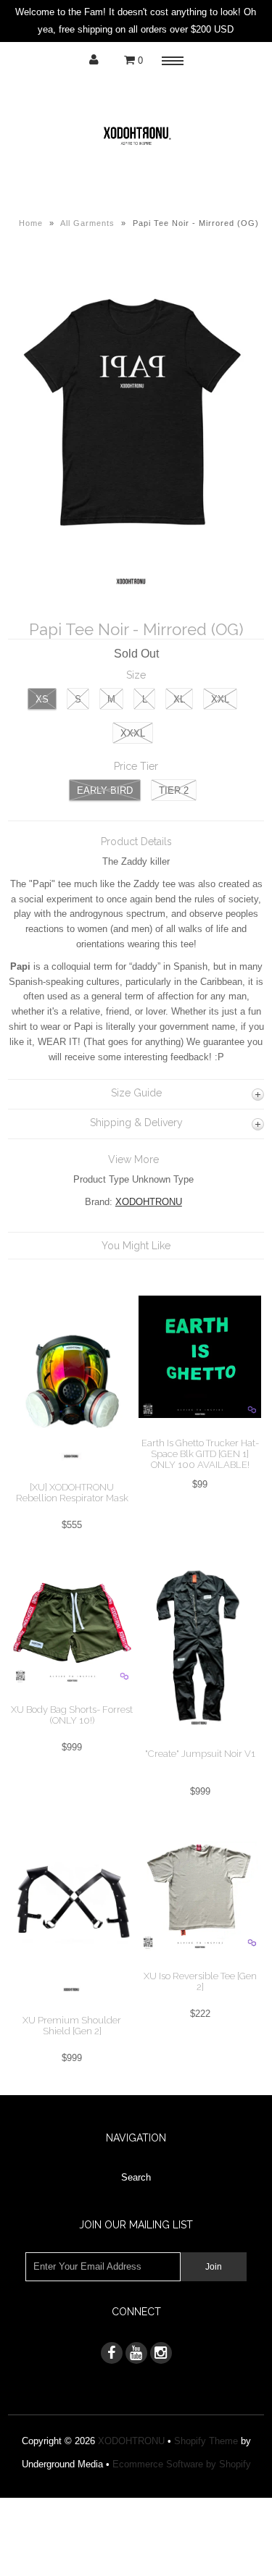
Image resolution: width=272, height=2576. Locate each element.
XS (42, 699)
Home (31, 223)
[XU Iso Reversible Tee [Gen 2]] (200, 1962)
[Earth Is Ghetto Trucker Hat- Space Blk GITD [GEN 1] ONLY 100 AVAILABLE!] (200, 1429)
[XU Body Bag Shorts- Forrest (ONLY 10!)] (72, 1696)
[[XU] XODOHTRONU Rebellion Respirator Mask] (72, 1473)
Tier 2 (174, 790)
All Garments (87, 223)
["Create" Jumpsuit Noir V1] (200, 1740)
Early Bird (105, 790)
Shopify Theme (206, 2441)
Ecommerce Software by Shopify (182, 2464)
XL (179, 699)
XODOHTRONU (149, 1202)
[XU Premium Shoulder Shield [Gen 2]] (72, 2006)
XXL (220, 699)
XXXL (133, 733)
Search (136, 2177)
